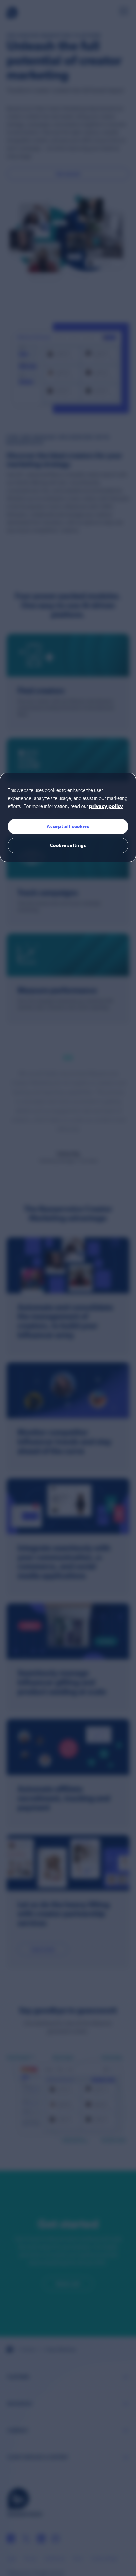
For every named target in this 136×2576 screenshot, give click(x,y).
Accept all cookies (68, 826)
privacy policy (106, 807)
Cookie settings (68, 845)
